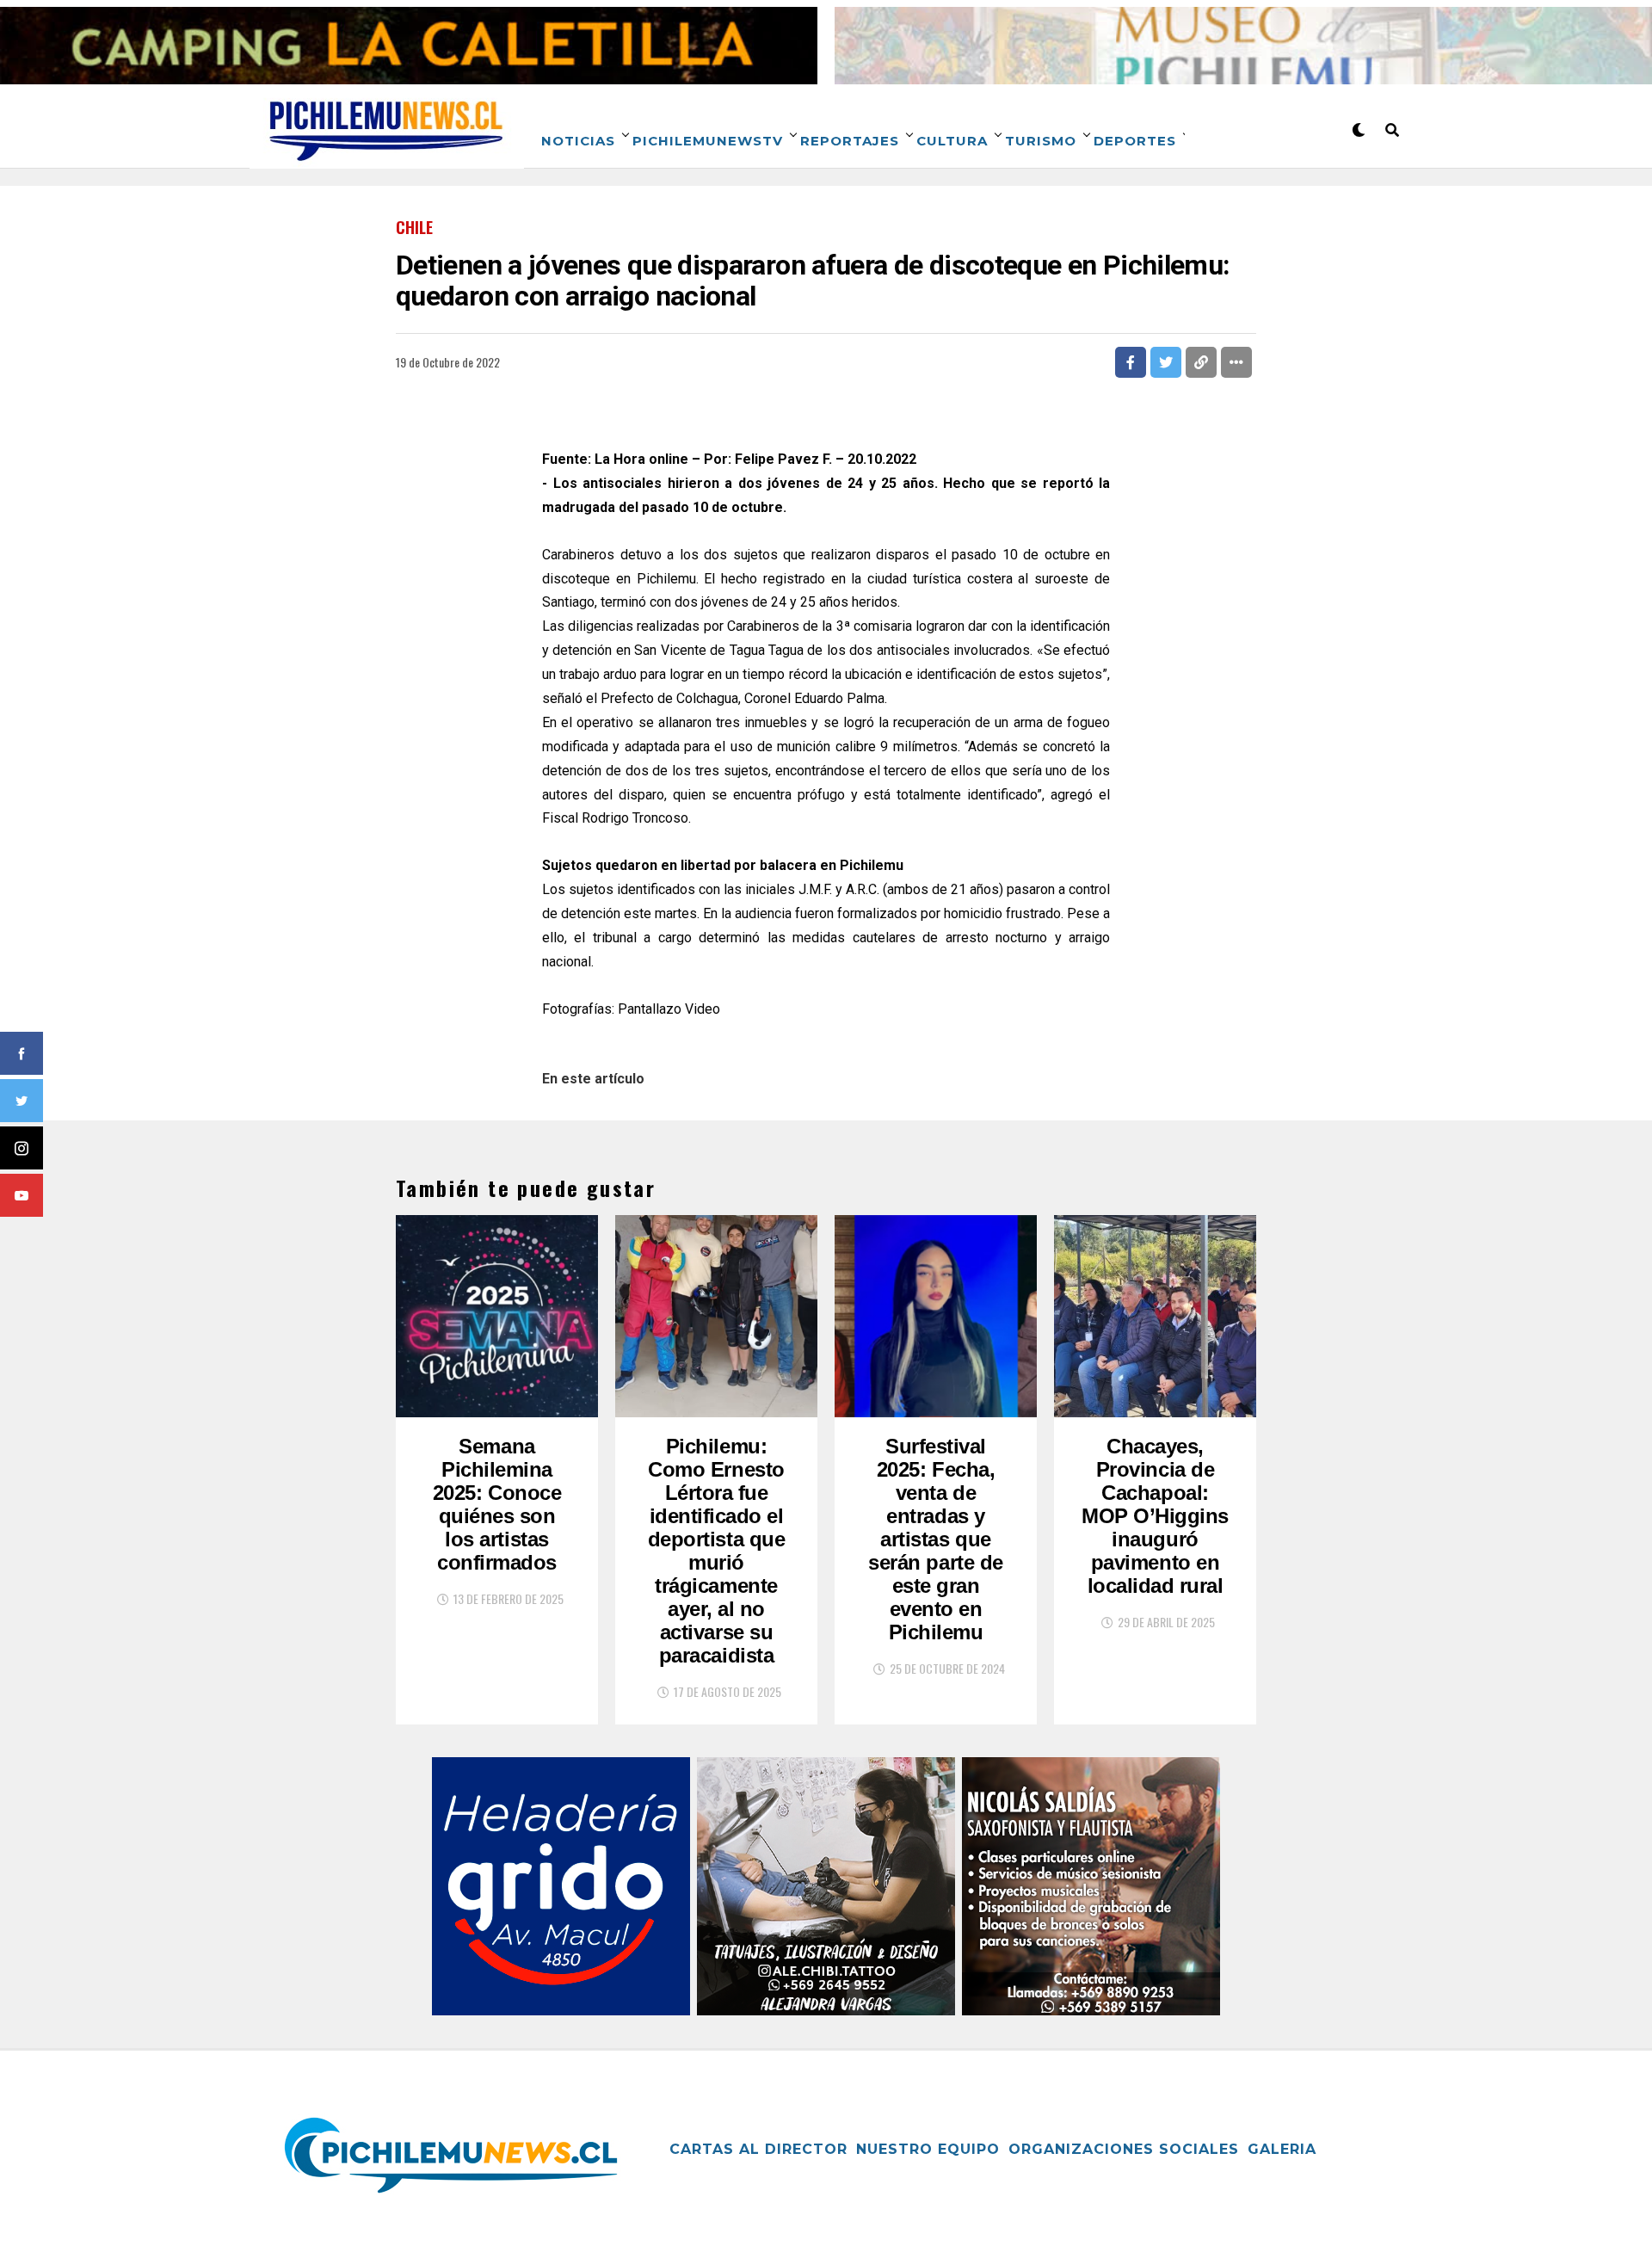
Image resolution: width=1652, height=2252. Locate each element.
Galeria (1282, 2149)
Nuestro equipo (928, 2149)
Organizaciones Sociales (1124, 2149)
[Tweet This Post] (1166, 362)
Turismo (1041, 141)
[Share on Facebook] (1131, 362)
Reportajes (850, 141)
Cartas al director (758, 2149)
